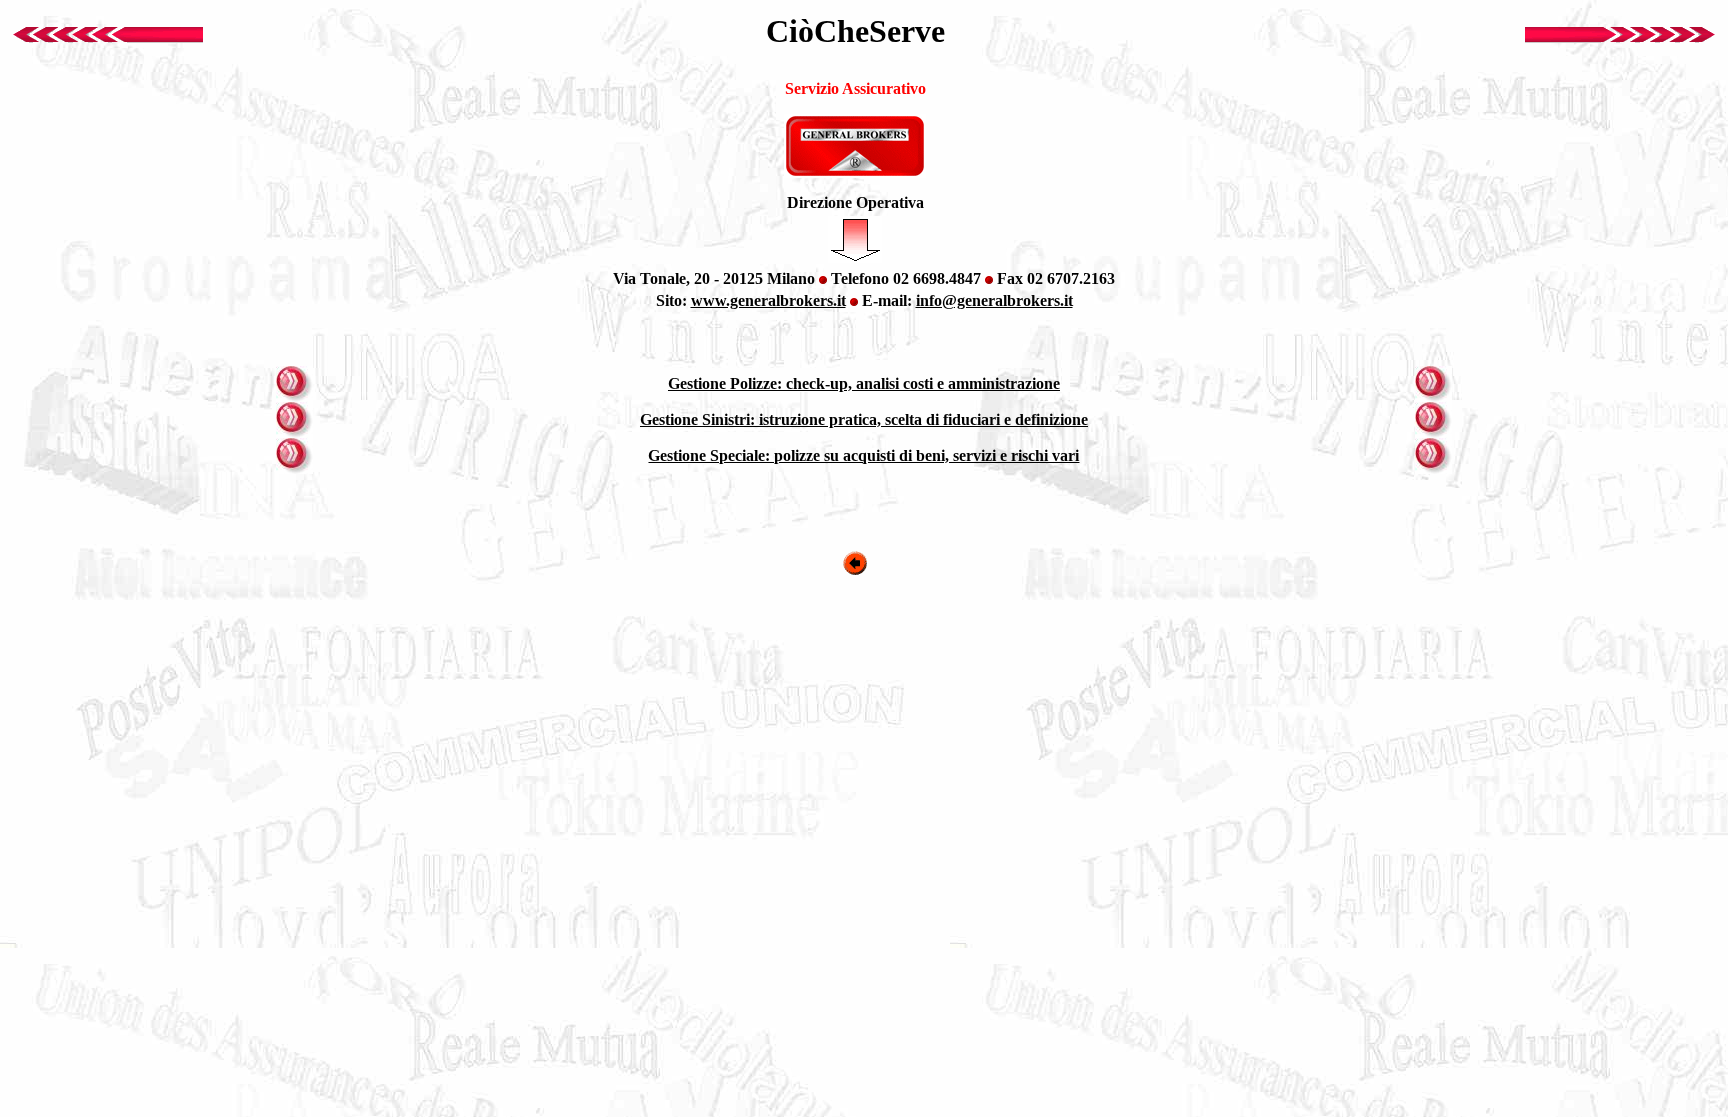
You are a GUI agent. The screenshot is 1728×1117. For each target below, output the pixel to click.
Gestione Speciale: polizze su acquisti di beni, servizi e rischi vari (863, 455)
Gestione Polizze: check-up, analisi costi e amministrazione (864, 383)
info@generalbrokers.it (994, 300)
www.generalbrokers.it (768, 300)
